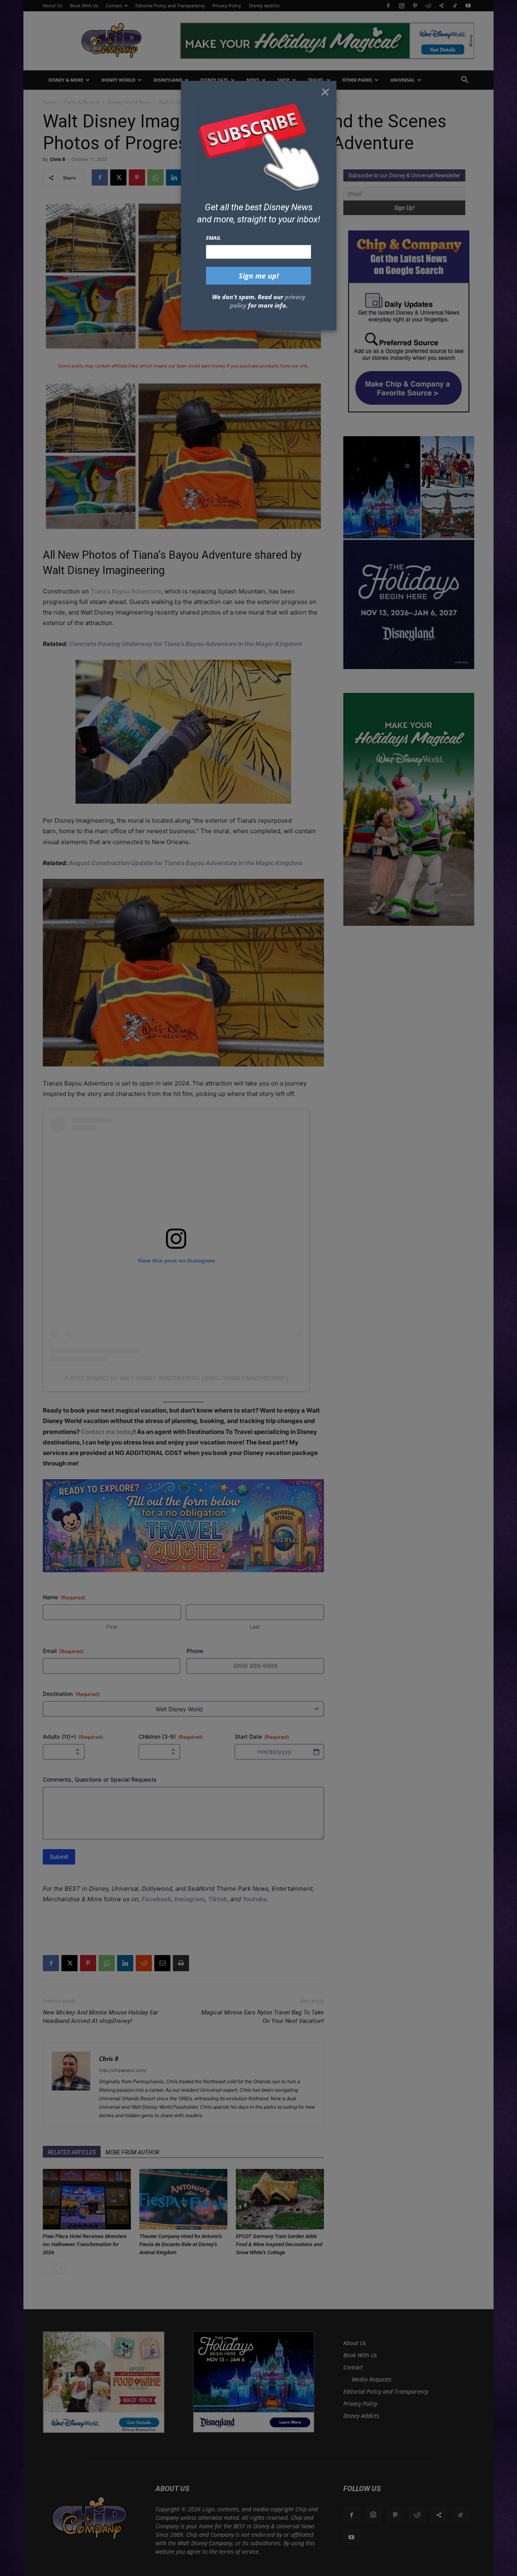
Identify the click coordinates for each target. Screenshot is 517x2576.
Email (213, 238)
